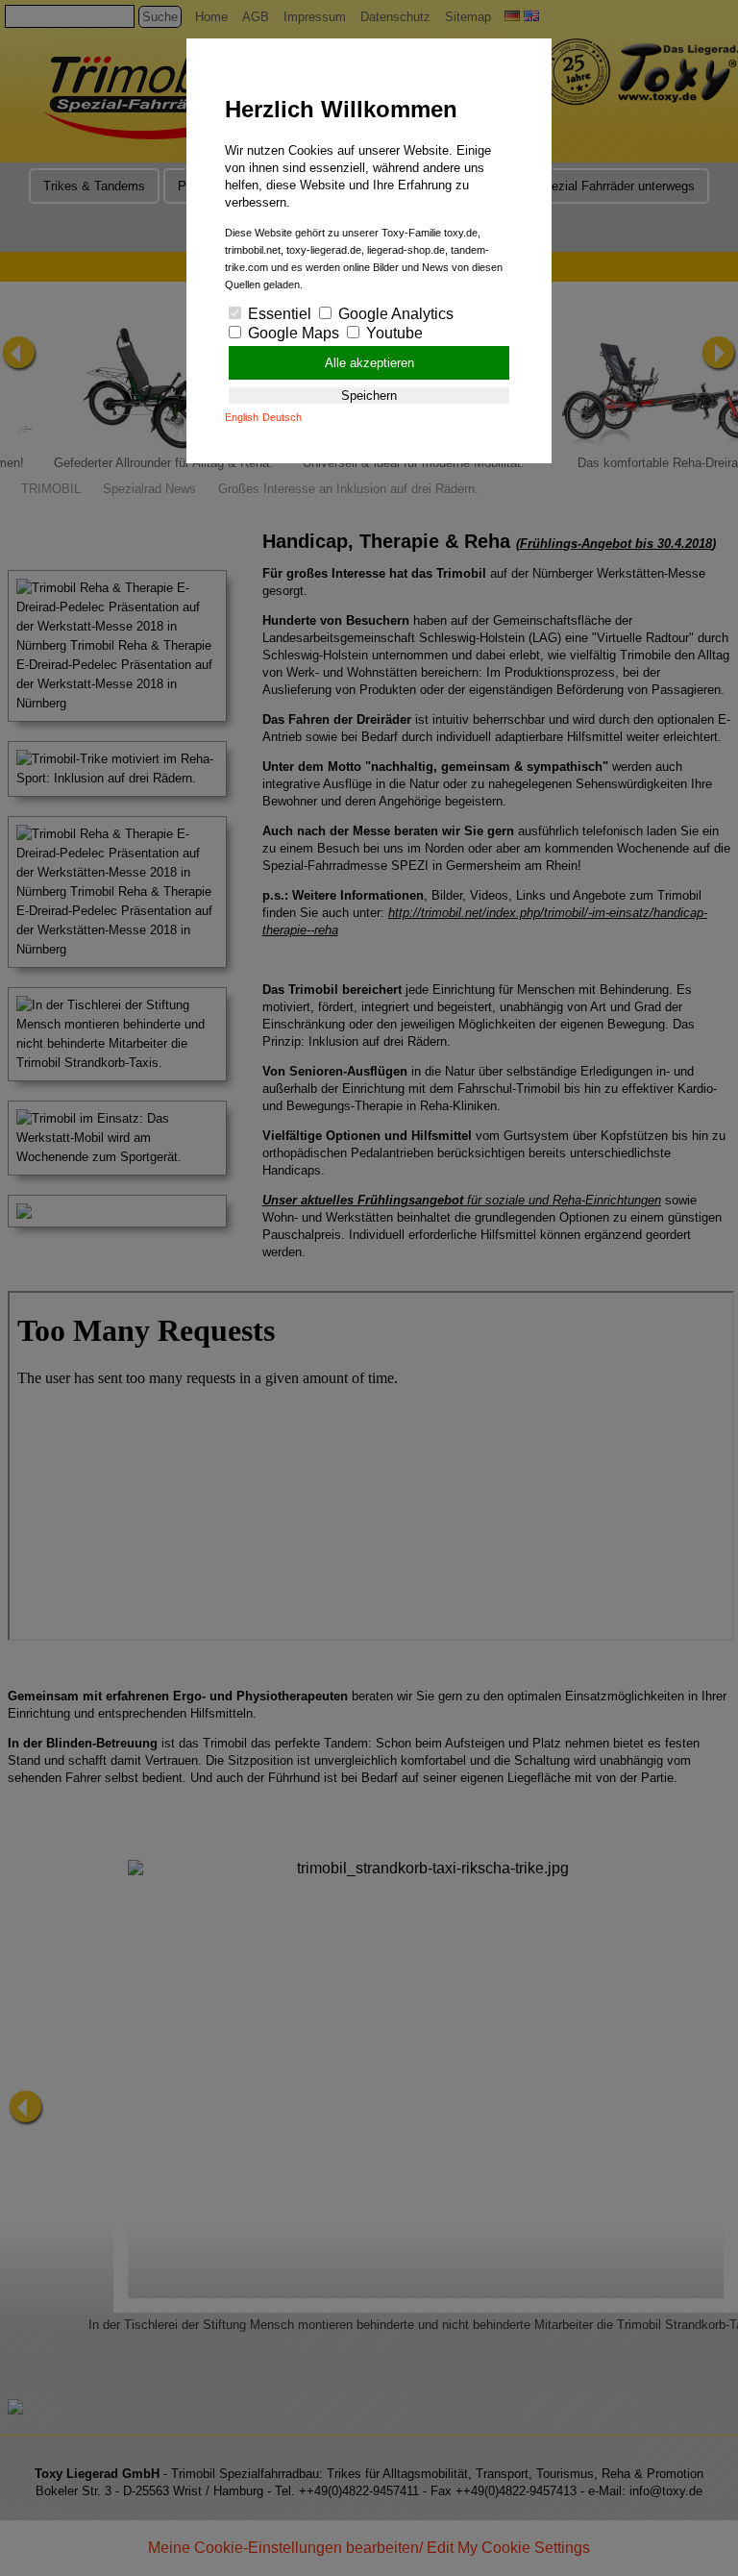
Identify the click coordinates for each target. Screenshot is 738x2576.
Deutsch (282, 417)
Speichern (369, 396)
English (242, 417)
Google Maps (292, 333)
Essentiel (278, 314)
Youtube (393, 333)
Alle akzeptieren (369, 363)
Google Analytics (394, 314)
